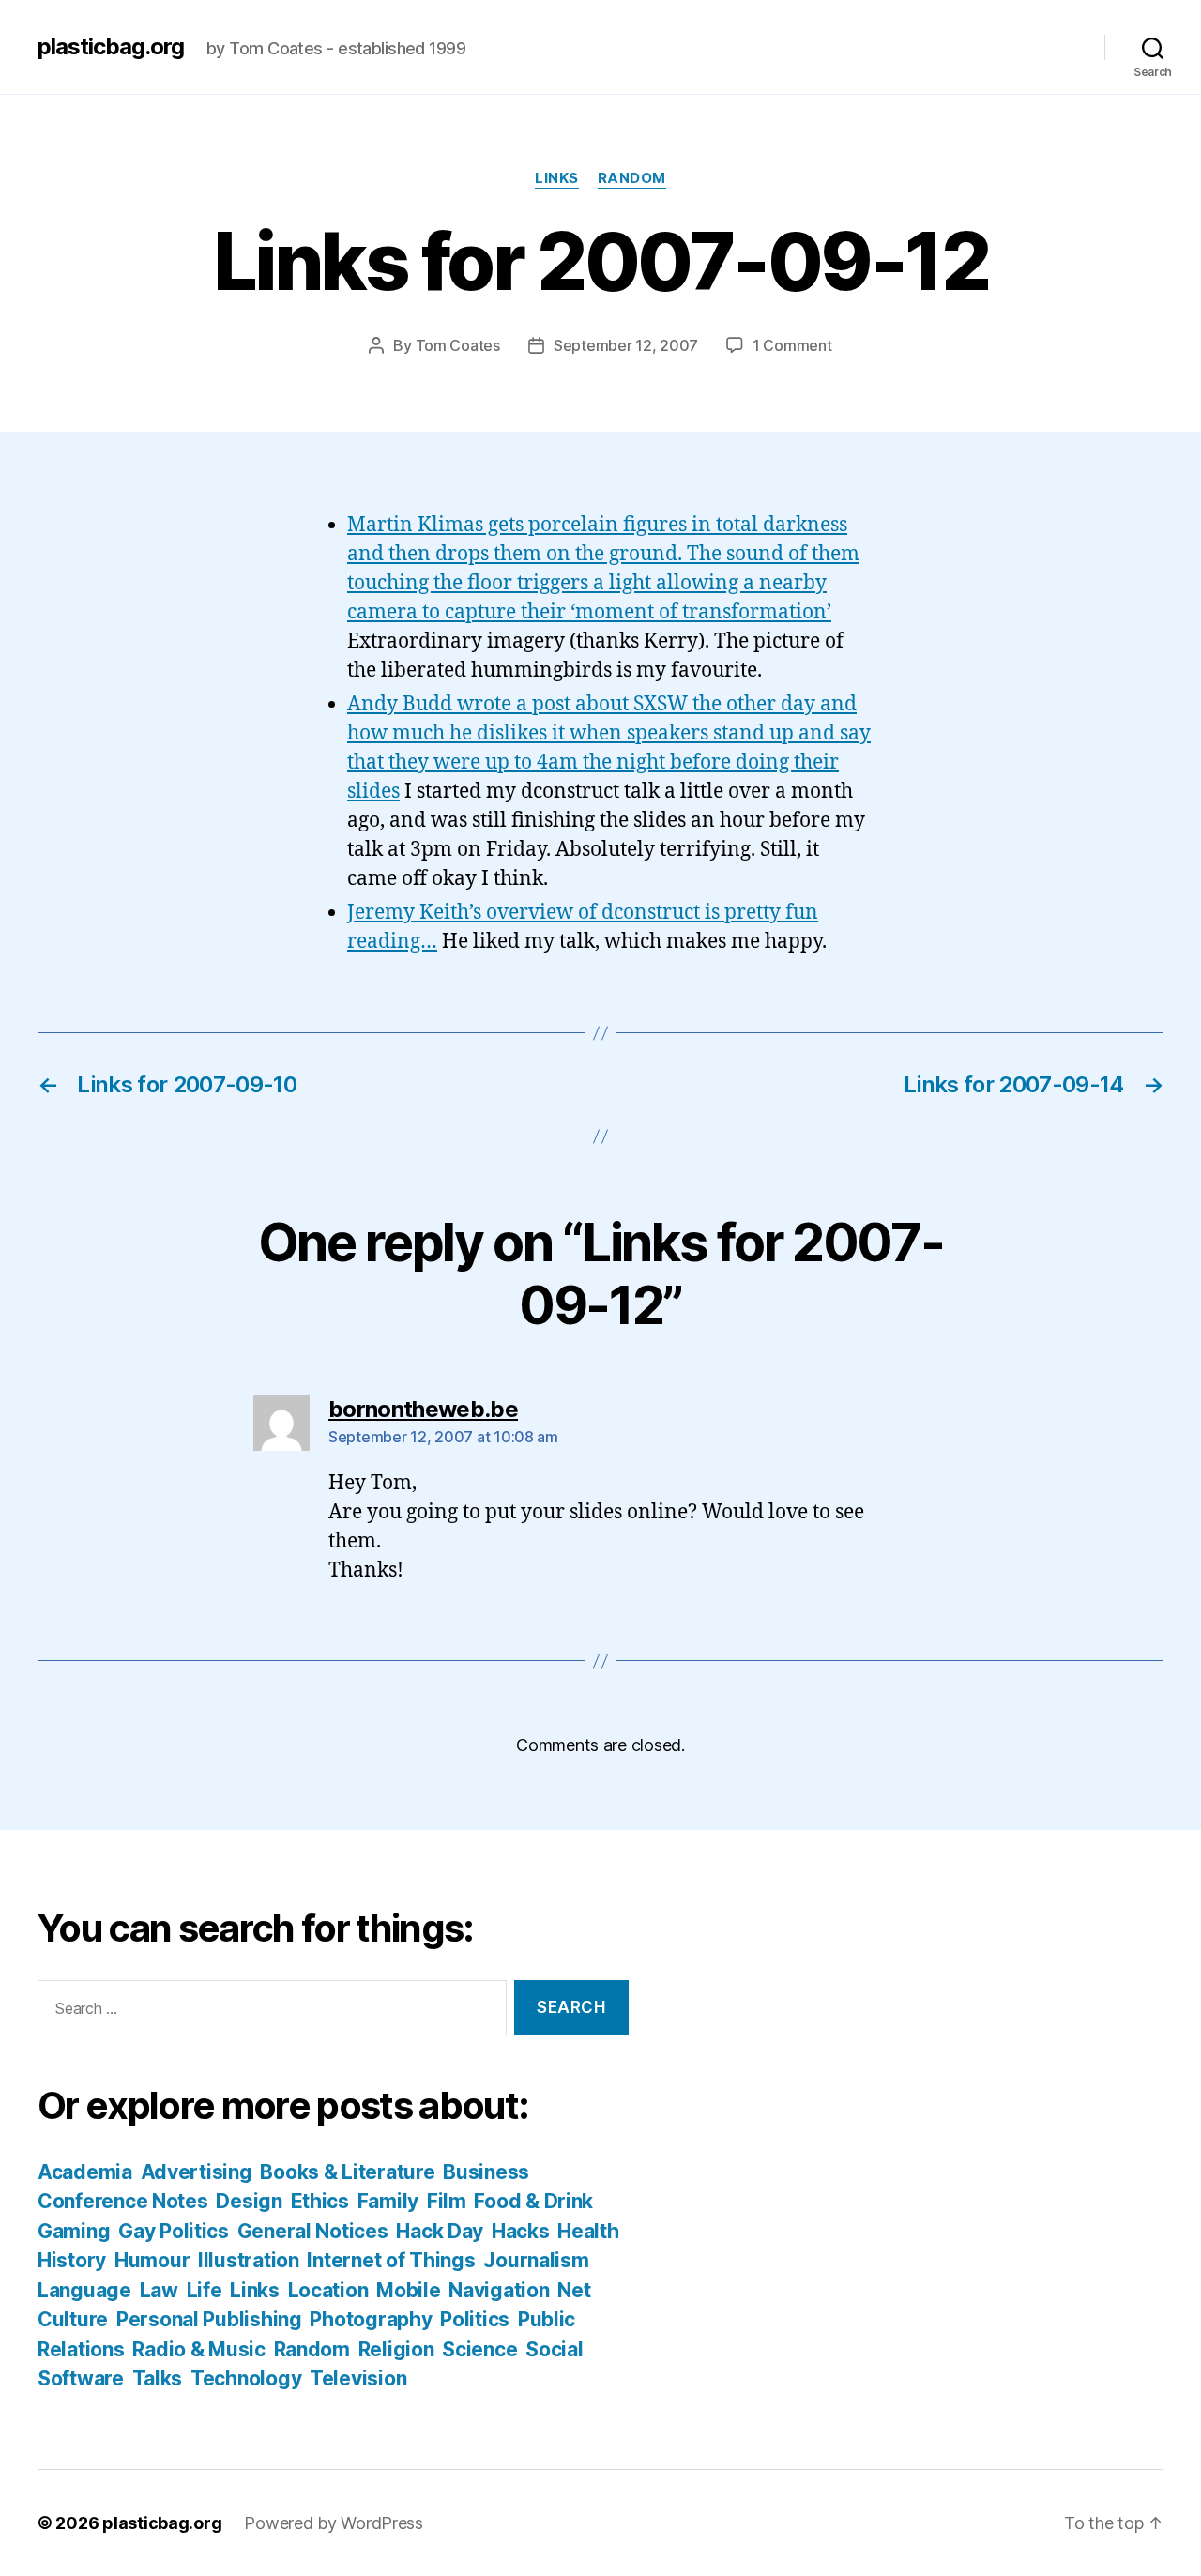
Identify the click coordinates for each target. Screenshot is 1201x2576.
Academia (85, 2172)
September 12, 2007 (626, 345)
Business (486, 2172)
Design (249, 2201)
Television (358, 2378)
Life (205, 2290)
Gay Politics (174, 2231)
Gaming (74, 2231)
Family (388, 2201)
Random (632, 178)
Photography (371, 2319)
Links (557, 178)
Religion (396, 2349)
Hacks (521, 2231)
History (72, 2260)
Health (588, 2231)
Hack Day (440, 2231)
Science (479, 2349)
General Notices (313, 2231)
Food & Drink (533, 2201)
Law (159, 2290)
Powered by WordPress (334, 2523)
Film (447, 2201)
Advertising (197, 2172)
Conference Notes (123, 2201)
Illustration (249, 2260)
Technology (246, 2378)
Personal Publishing (209, 2319)
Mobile (408, 2290)
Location (328, 2290)
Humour (152, 2260)
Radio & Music (199, 2349)
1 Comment (792, 345)
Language (84, 2290)
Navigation (499, 2290)
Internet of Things (391, 2260)
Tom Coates (458, 345)
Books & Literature (347, 2172)
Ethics (320, 2201)
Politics (475, 2319)
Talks (158, 2378)
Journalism (536, 2260)
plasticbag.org (111, 47)
